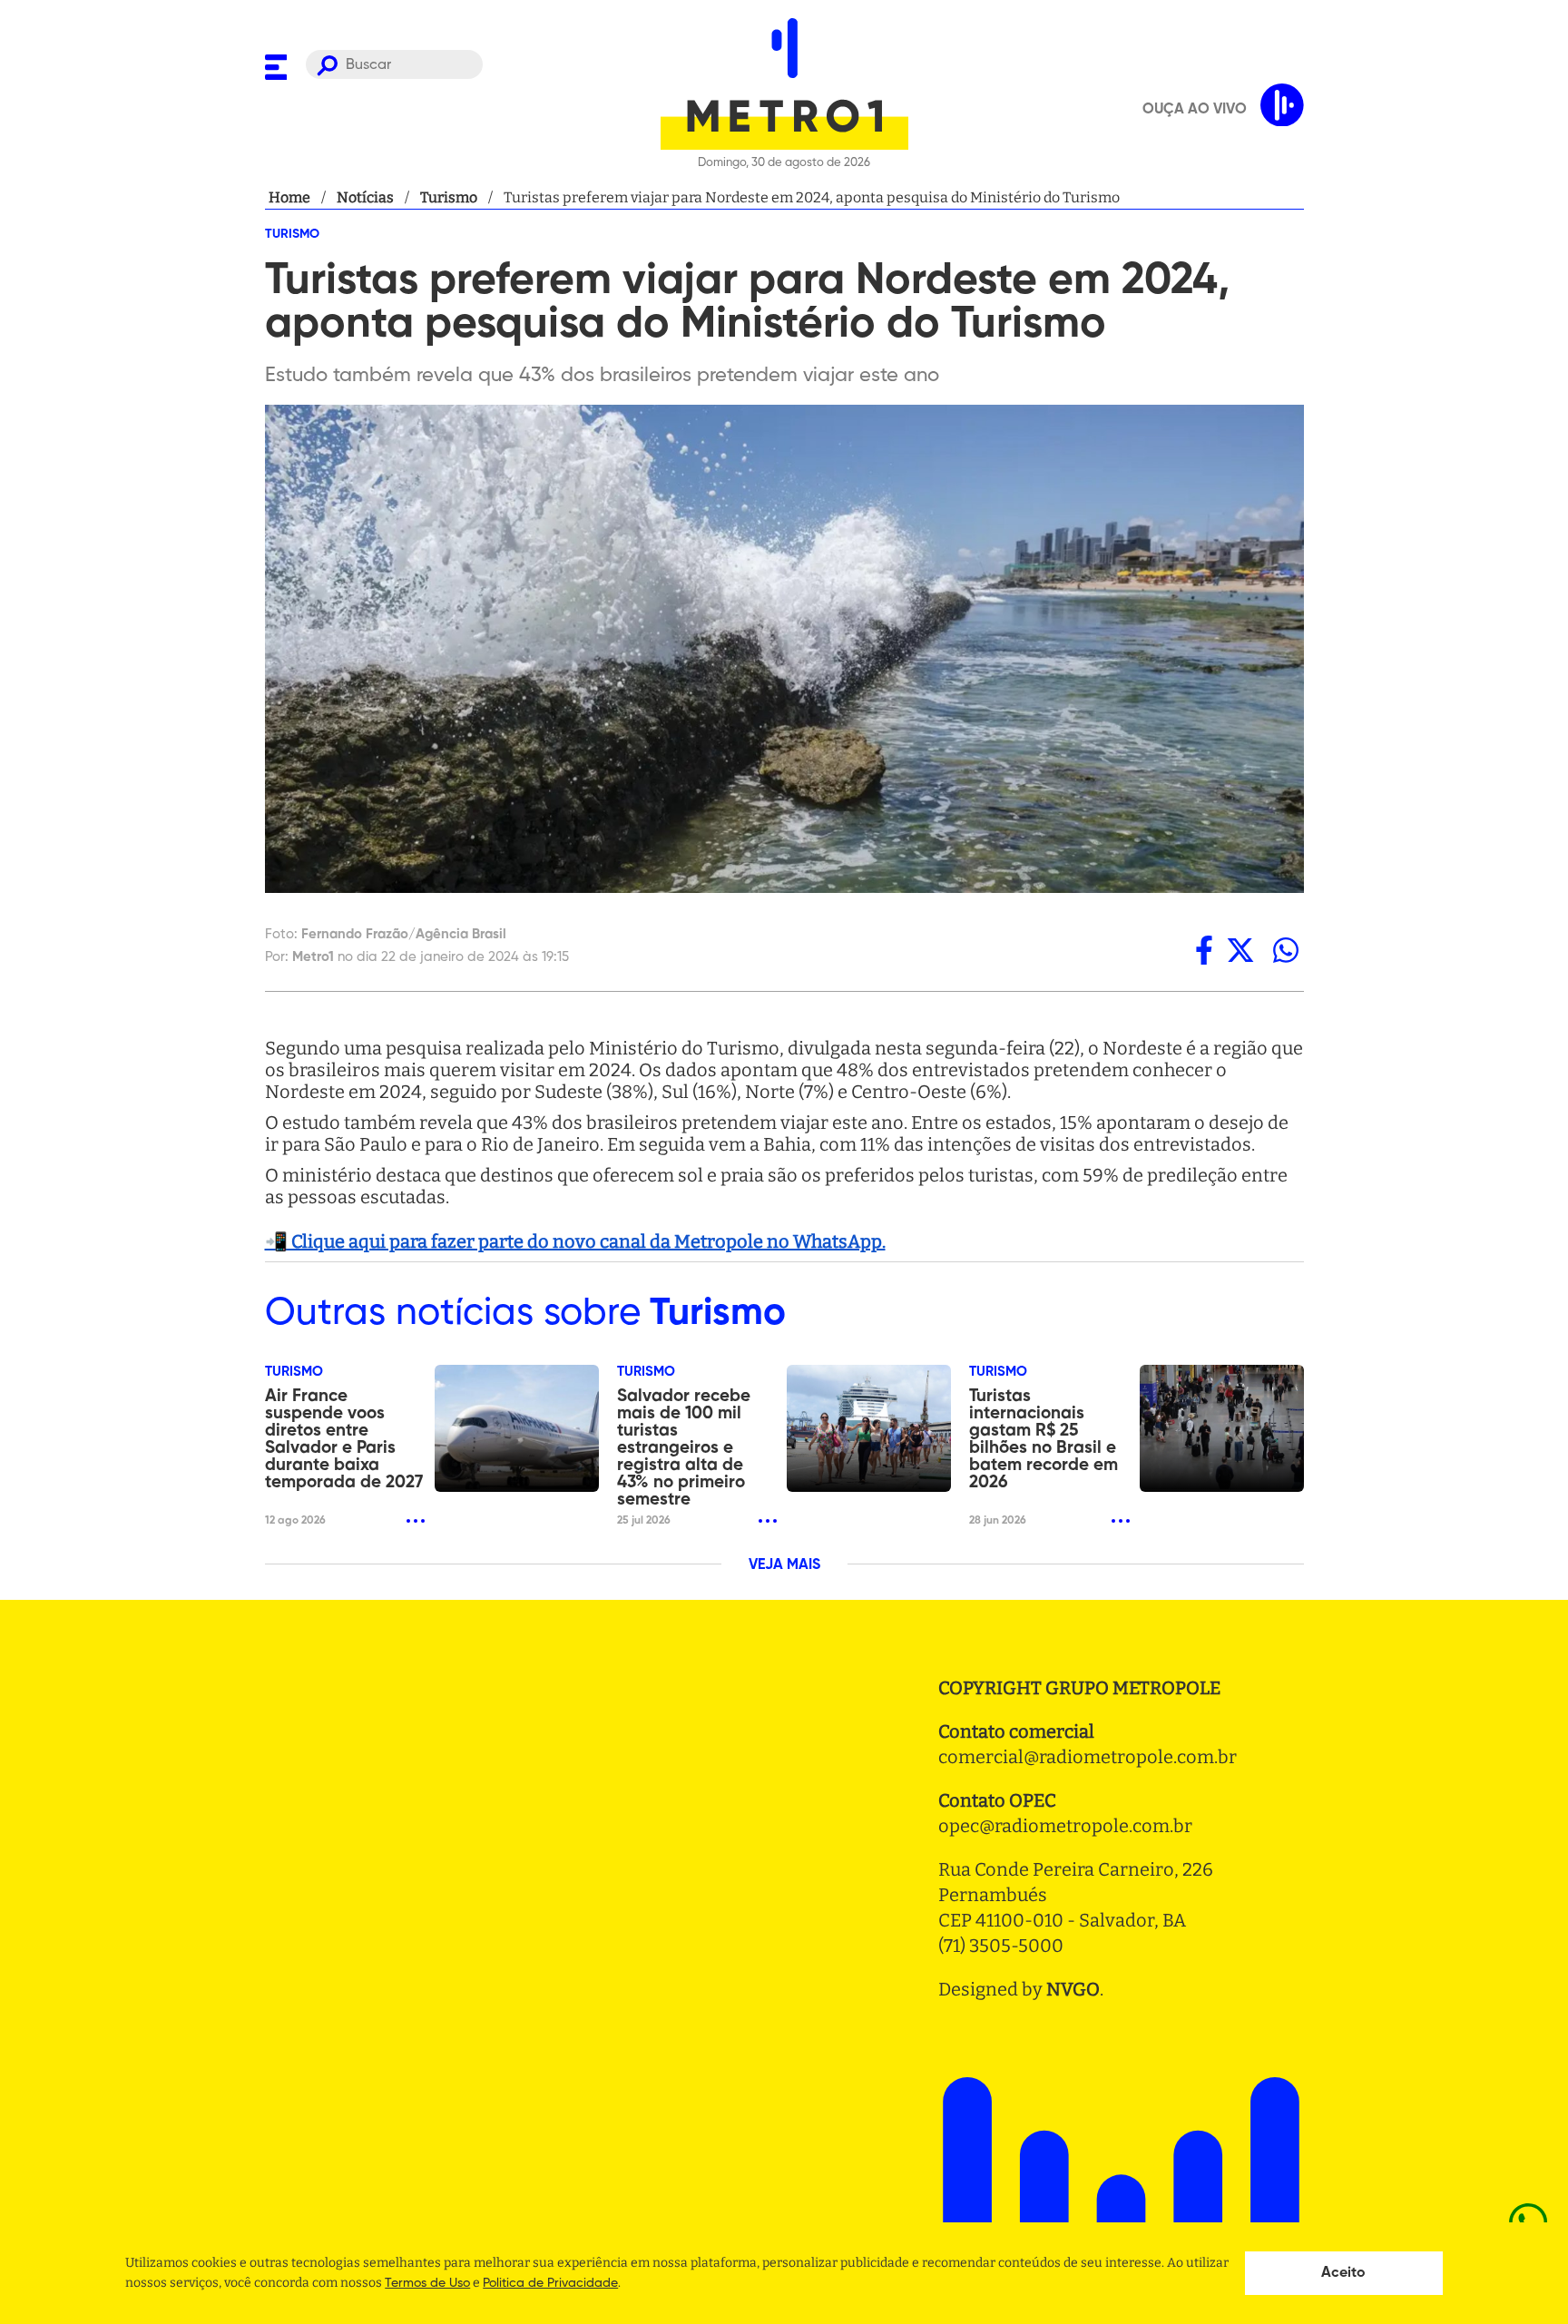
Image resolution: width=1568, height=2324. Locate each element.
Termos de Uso (427, 2283)
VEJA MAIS (784, 1565)
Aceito (1343, 2273)
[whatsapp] (1286, 950)
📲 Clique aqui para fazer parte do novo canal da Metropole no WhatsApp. (575, 1241)
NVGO (1073, 1989)
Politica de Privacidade (550, 2283)
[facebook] (1204, 950)
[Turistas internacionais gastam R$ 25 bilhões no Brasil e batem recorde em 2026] (1222, 1428)
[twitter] (1240, 950)
